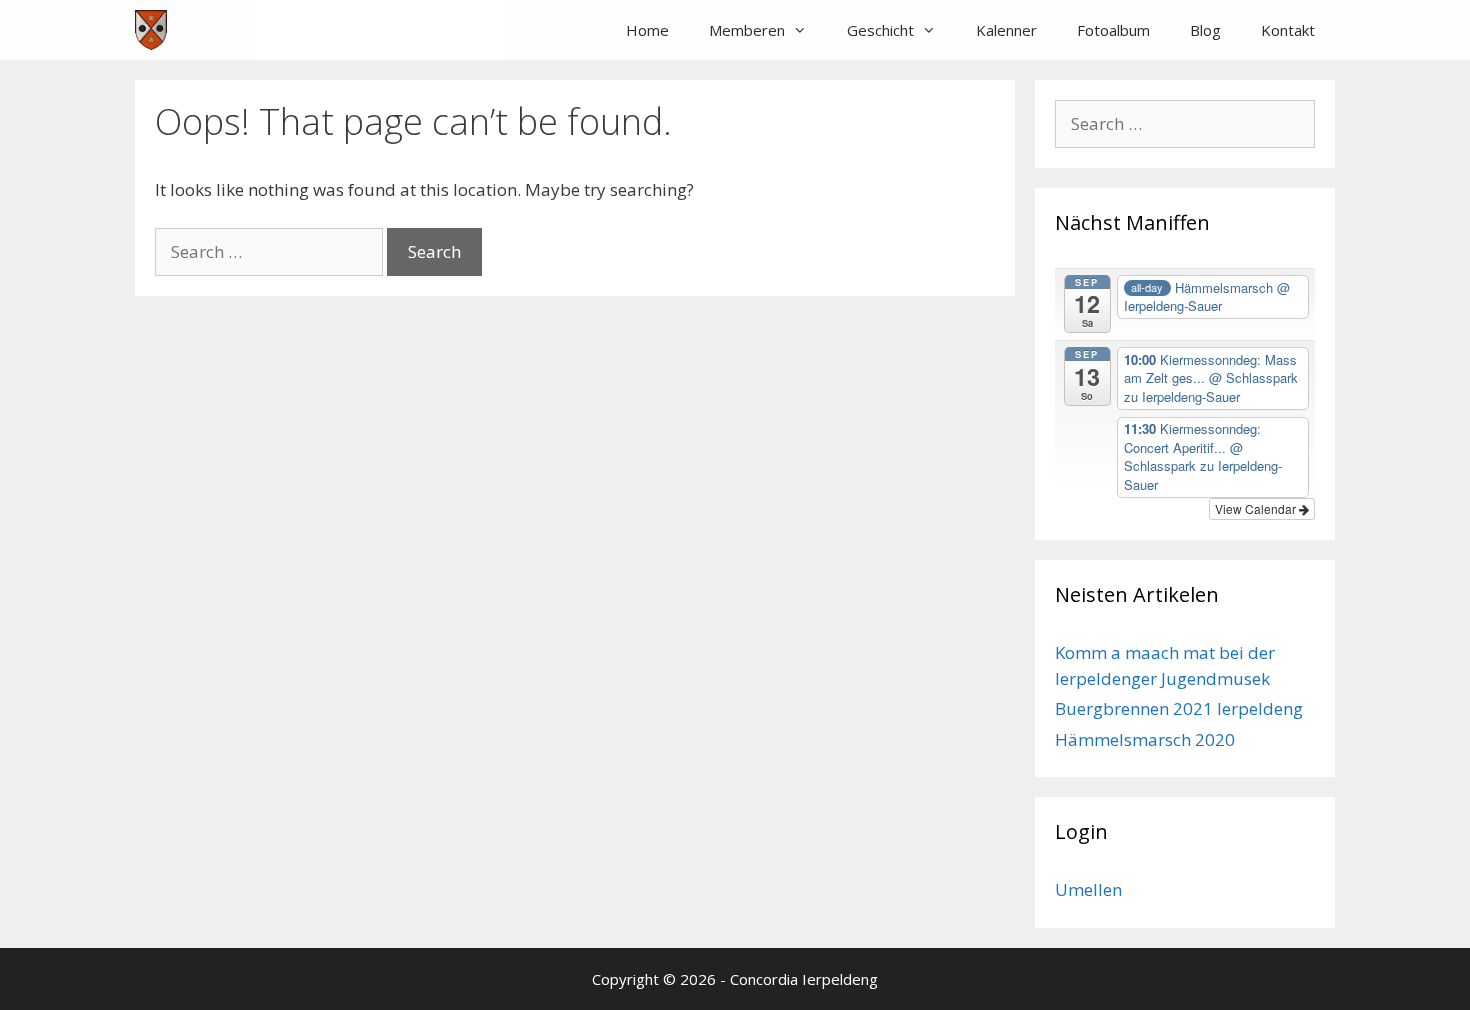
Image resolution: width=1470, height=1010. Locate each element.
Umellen (1088, 889)
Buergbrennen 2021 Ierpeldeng (1179, 708)
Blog (1205, 30)
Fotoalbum (1113, 30)
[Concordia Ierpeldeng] (151, 30)
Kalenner (1006, 30)
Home (647, 30)
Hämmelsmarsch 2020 (1145, 739)
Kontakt (1288, 30)
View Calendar (1257, 508)
